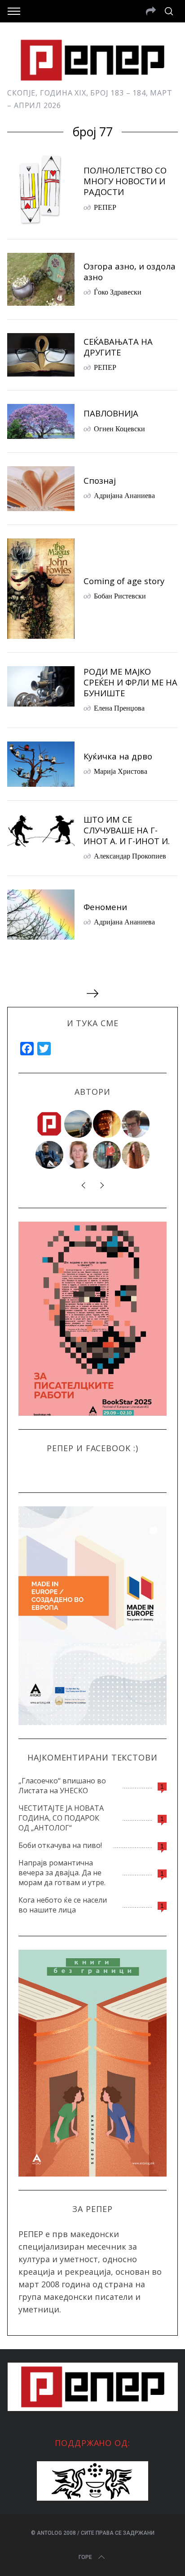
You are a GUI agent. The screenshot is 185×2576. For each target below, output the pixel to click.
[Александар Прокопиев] (50, 1155)
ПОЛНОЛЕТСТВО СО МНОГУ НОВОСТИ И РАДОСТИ (125, 181)
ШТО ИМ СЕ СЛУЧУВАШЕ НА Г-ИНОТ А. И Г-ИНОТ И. (127, 830)
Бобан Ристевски (120, 596)
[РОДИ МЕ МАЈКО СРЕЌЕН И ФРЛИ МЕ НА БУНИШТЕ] (41, 686)
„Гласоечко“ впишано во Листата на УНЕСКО (62, 1786)
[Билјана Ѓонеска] (136, 1155)
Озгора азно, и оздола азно (130, 271)
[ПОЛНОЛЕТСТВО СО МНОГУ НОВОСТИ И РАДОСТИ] (41, 189)
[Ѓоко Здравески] (107, 1124)
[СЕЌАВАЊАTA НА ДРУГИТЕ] (41, 355)
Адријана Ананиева (124, 495)
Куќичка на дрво (118, 756)
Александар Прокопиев (130, 856)
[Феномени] (41, 915)
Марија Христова (121, 771)
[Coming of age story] (41, 589)
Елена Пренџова (119, 708)
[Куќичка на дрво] (41, 764)
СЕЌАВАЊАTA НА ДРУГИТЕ (118, 347)
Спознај (100, 480)
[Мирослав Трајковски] (107, 1155)
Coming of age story (124, 581)
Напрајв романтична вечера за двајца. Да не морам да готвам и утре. (62, 1873)
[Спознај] (41, 489)
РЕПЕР (105, 207)
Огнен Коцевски (119, 428)
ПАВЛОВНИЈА (111, 413)
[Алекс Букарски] (136, 1124)
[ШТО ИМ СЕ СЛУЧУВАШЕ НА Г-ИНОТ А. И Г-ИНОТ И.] (41, 831)
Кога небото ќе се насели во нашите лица (63, 1905)
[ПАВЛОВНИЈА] (41, 421)
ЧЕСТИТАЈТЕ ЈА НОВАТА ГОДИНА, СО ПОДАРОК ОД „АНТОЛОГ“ (61, 1818)
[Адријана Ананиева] (79, 1155)
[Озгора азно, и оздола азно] (41, 279)
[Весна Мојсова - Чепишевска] (79, 1124)
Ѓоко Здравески (118, 292)
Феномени (105, 907)
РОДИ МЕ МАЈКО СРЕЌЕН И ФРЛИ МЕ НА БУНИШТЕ (130, 682)
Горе (85, 2557)
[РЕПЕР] (50, 1124)
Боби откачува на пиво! (60, 1845)
